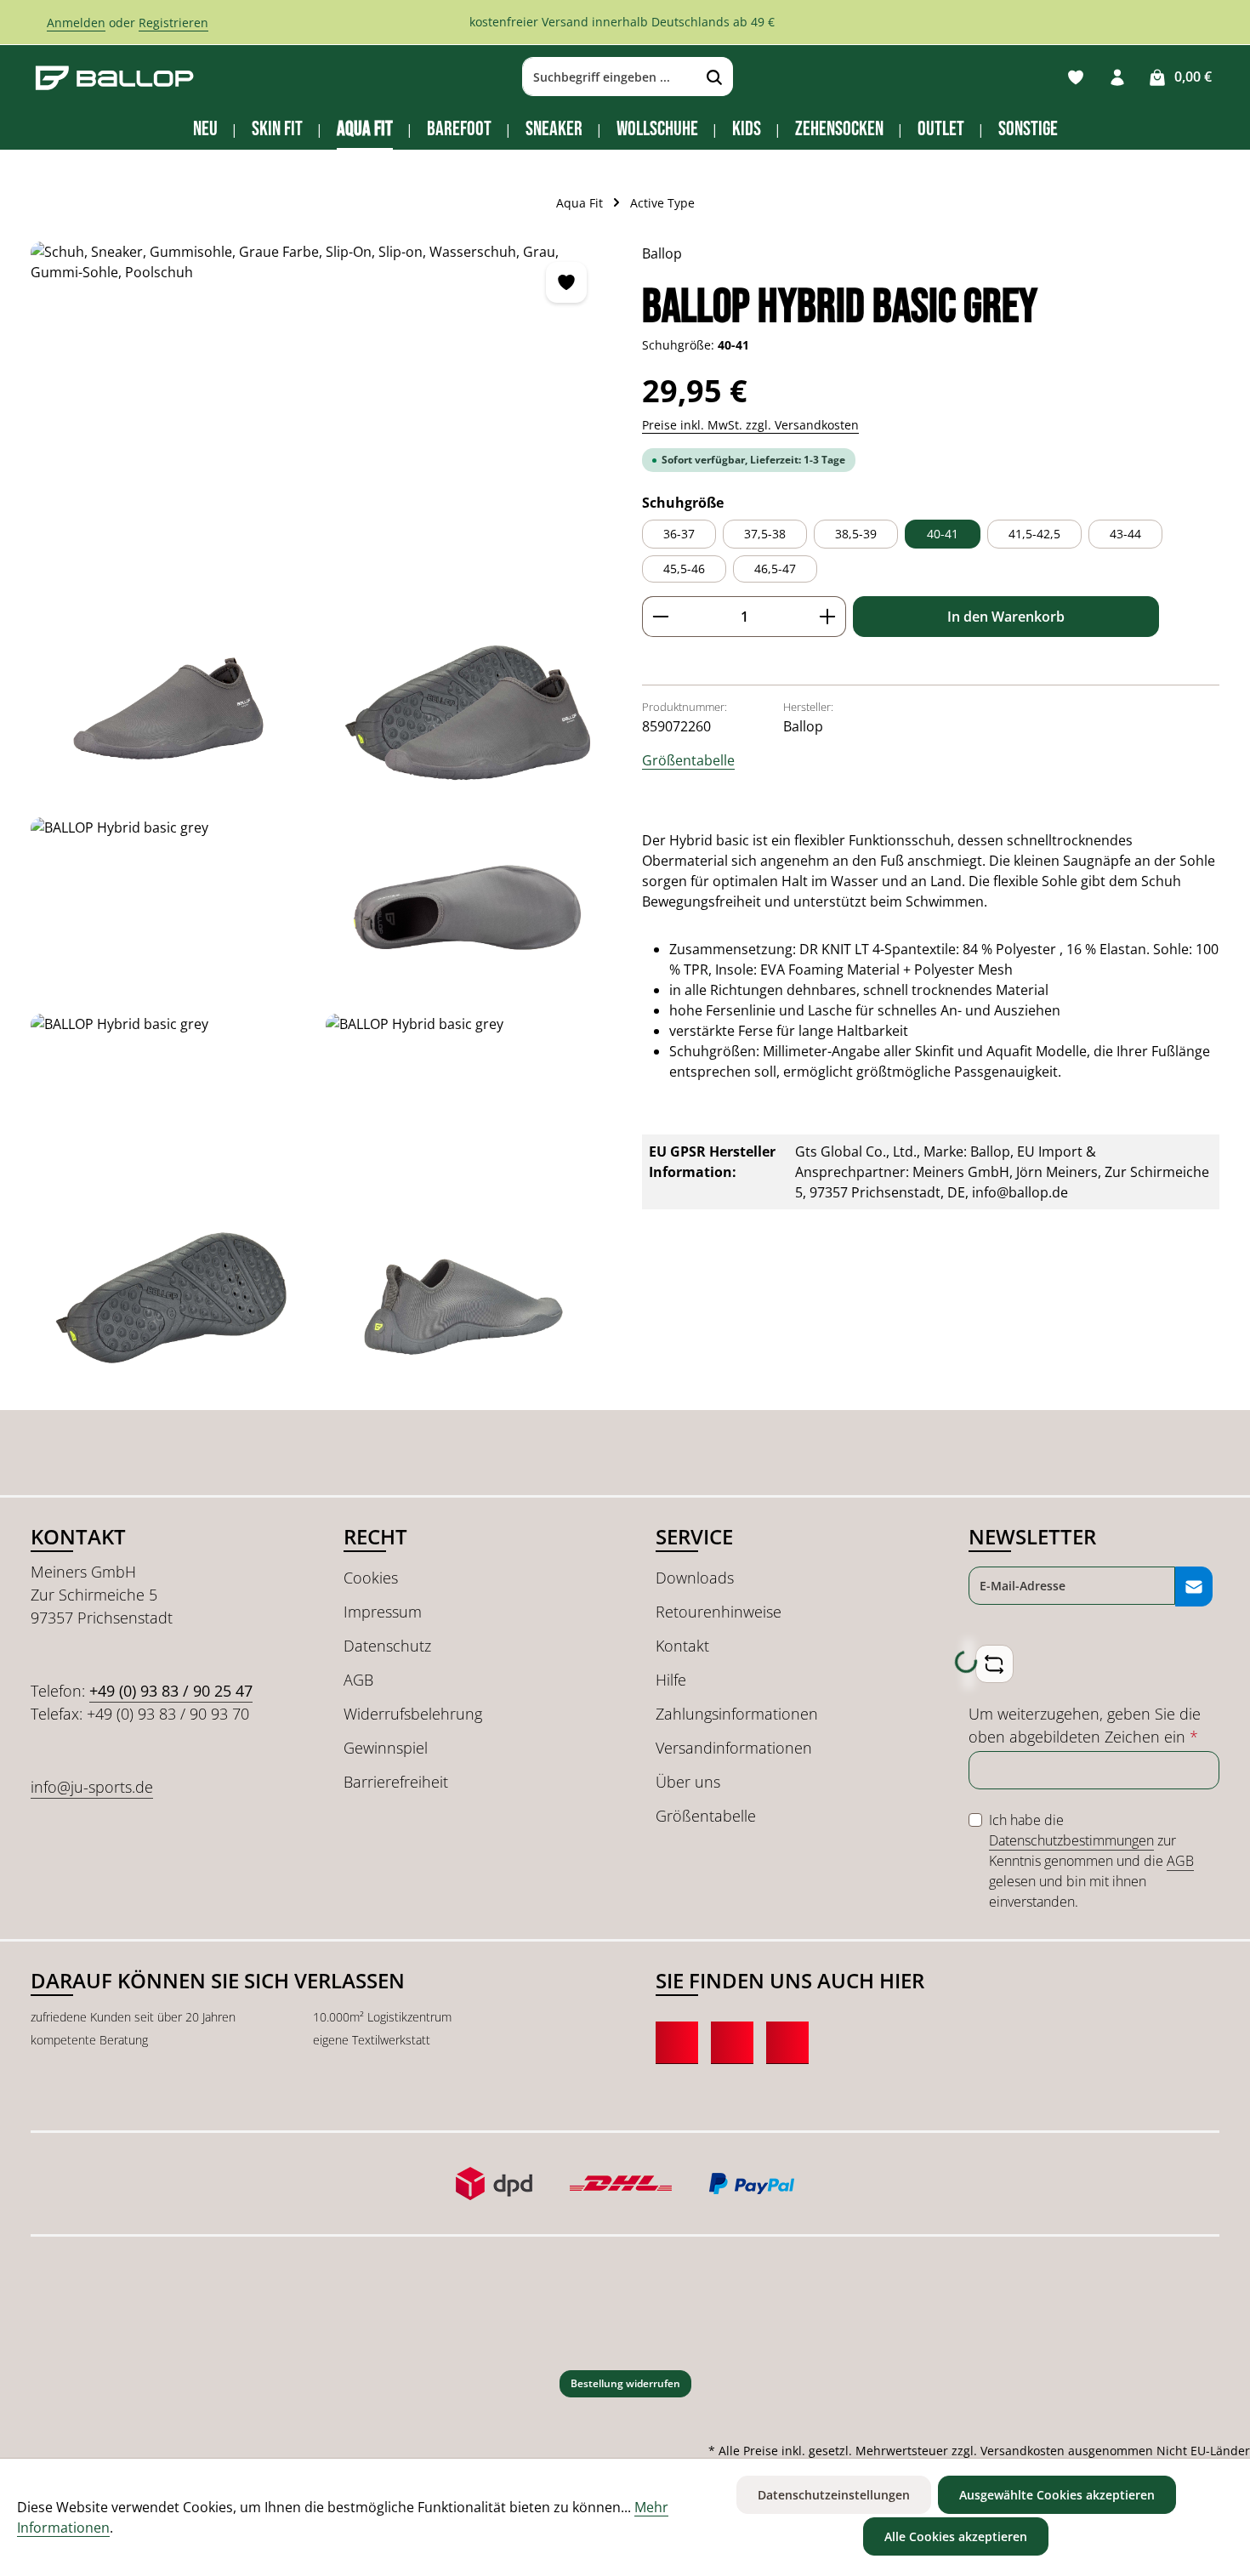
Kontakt (682, 1646)
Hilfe (671, 1680)
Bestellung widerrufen (625, 2383)
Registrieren (173, 23)
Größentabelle (688, 760)
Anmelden (76, 23)
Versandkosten (1023, 2451)
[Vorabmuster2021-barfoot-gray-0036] (171, 909)
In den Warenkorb (1006, 617)
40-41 (943, 534)
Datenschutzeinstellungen (834, 2495)
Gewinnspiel (386, 1748)
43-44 (1125, 534)
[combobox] (610, 77)
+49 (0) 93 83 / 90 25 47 (171, 1691)
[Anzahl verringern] (660, 617)
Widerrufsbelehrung (413, 1714)
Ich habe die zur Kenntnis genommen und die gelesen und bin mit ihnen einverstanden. (1091, 1861)
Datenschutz (387, 1646)
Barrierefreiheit (396, 1782)
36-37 (679, 534)
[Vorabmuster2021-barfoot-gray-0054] (466, 1105)
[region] (319, 817)
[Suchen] (715, 77)
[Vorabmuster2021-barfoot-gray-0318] (466, 1302)
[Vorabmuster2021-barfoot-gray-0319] (171, 1302)
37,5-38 (765, 534)
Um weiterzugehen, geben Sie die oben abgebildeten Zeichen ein (1085, 1725)
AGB (358, 1680)
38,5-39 (856, 534)
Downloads (695, 1578)
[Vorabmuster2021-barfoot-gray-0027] (171, 712)
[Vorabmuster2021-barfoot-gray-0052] (466, 909)
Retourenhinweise (719, 1612)
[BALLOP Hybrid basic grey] (319, 424)
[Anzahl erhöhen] (828, 617)
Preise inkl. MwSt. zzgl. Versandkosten (750, 425)
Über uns (688, 1782)
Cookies (371, 1578)
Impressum (383, 1612)
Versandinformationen (734, 1748)
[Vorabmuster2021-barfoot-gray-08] (466, 712)
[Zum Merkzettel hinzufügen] (566, 282)
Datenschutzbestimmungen (1071, 1840)
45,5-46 (684, 569)
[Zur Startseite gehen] (115, 77)
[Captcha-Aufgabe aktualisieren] (994, 1664)
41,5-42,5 (1034, 534)
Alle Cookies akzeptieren (956, 2536)
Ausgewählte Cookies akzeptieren (1057, 2495)
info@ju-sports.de (92, 1787)
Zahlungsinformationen (737, 1714)
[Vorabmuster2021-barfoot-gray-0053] (171, 1105)
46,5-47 (775, 569)
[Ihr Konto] (1117, 77)
